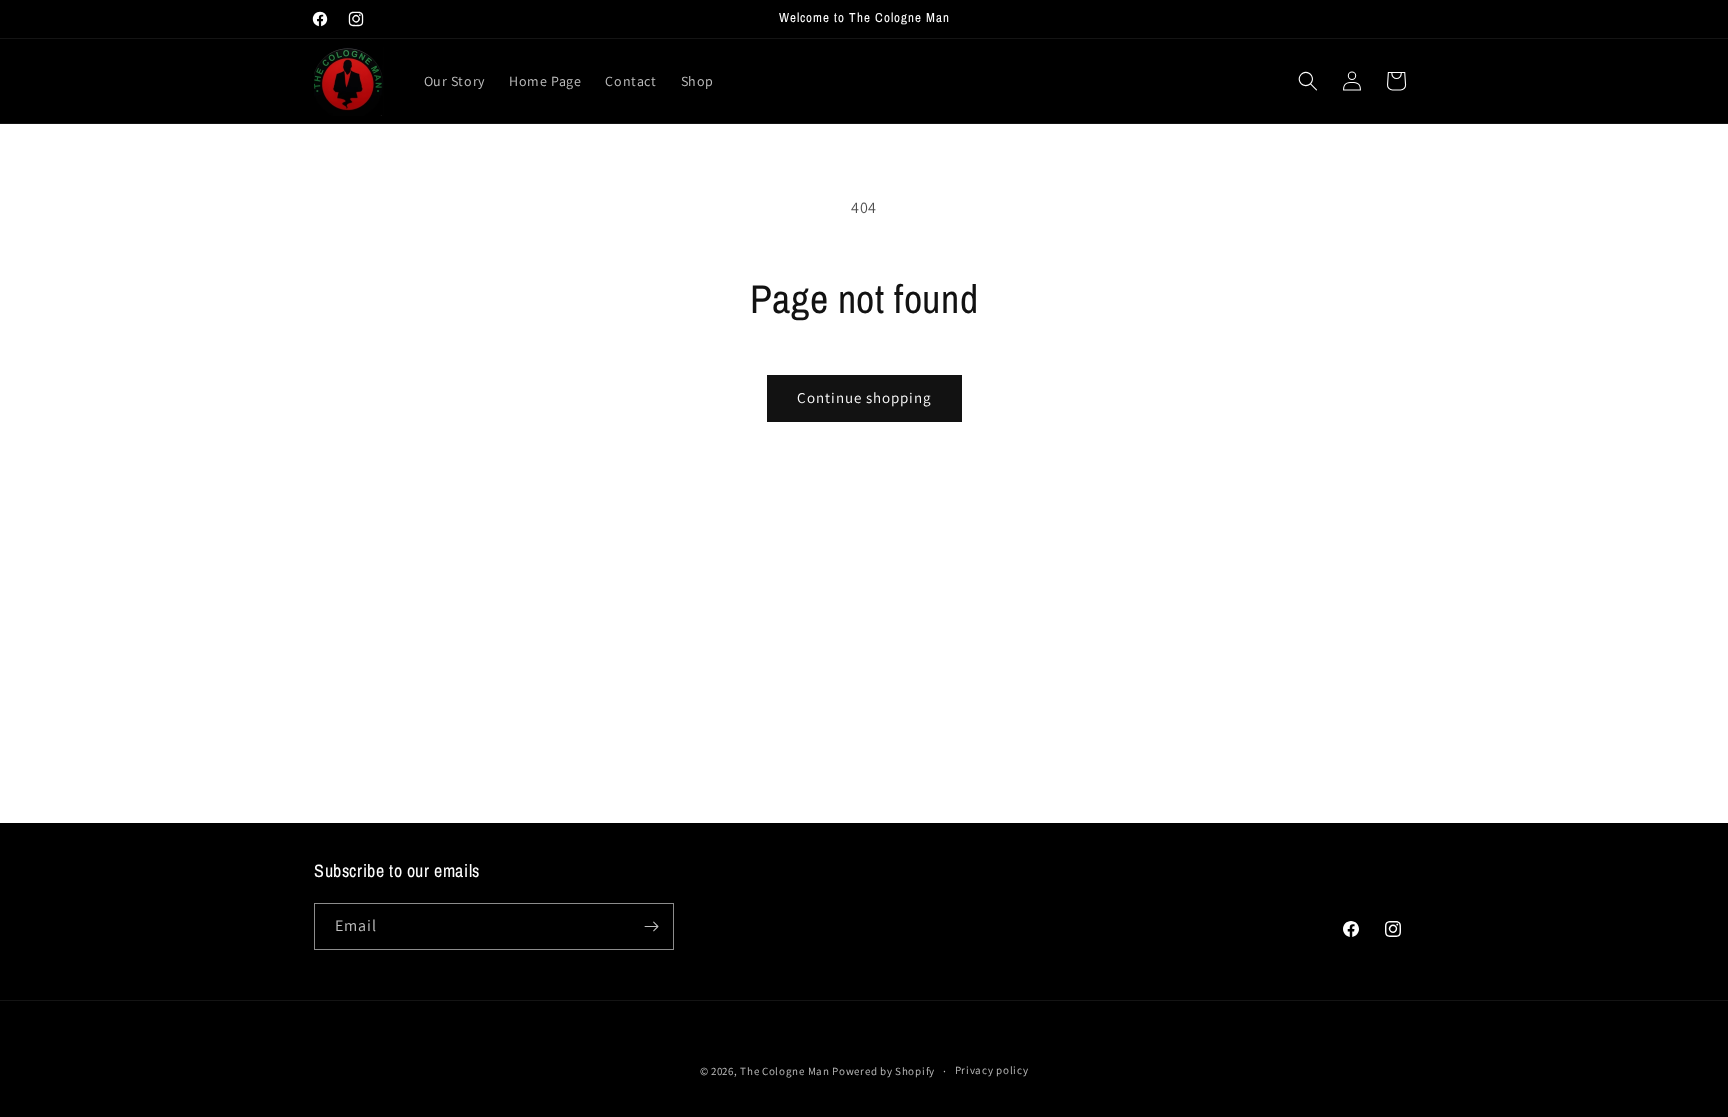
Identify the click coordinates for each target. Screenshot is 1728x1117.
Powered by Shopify (883, 1071)
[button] (1308, 81)
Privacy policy (992, 1070)
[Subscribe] (651, 926)
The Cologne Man (785, 1071)
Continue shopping (864, 397)
